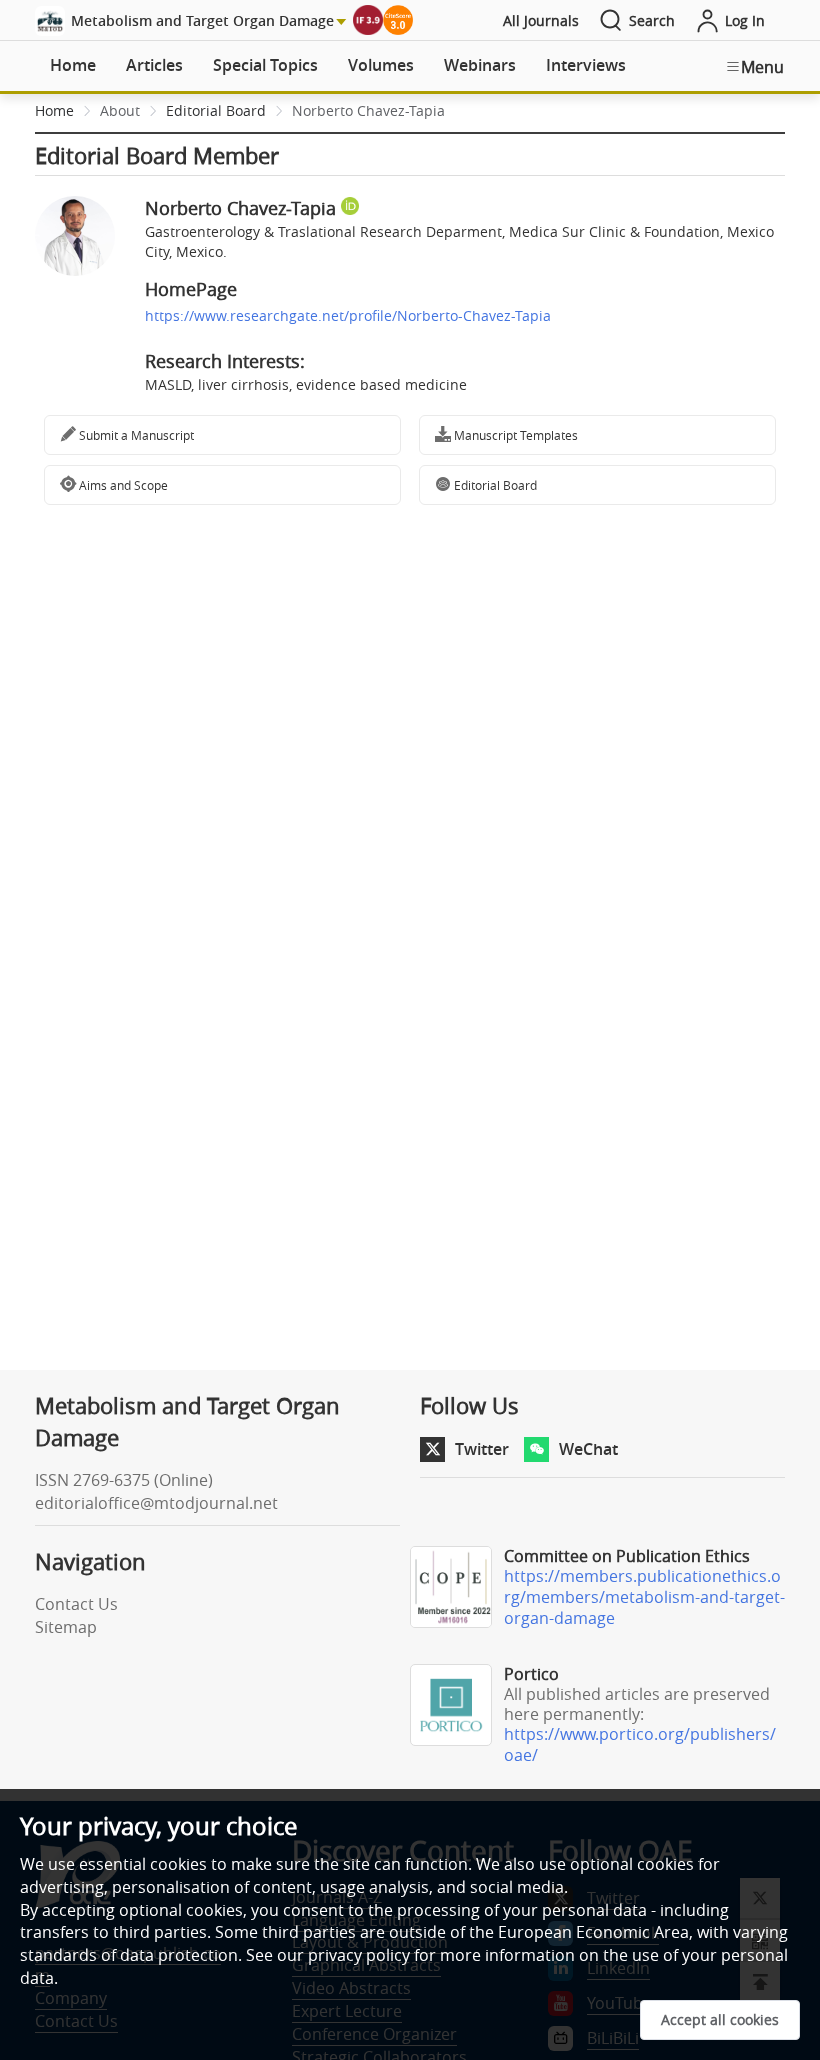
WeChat (588, 1449)
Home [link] (54, 110)
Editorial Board (494, 485)
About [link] (120, 110)
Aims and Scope (122, 485)
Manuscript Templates (514, 435)
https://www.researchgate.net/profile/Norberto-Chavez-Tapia (348, 315)
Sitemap (66, 1627)
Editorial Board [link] (216, 110)
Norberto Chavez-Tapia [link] (368, 110)
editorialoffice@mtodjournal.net (156, 1503)
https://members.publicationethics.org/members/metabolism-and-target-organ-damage (644, 1597)
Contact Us (76, 1604)
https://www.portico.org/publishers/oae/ (640, 1744)
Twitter (482, 1449)
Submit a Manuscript (135, 435)
